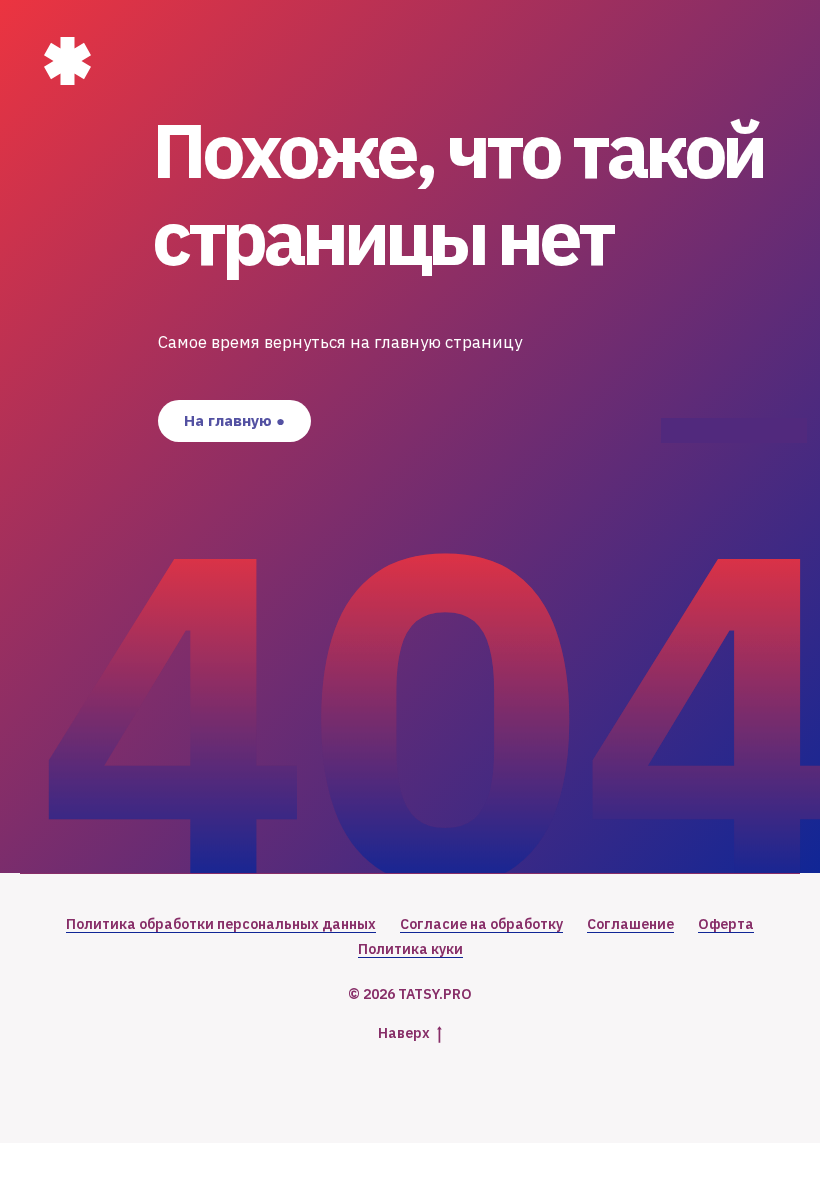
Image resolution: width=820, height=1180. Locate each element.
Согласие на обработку (481, 924)
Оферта (726, 924)
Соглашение (630, 924)
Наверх (404, 1033)
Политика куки (410, 949)
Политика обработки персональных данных (221, 924)
